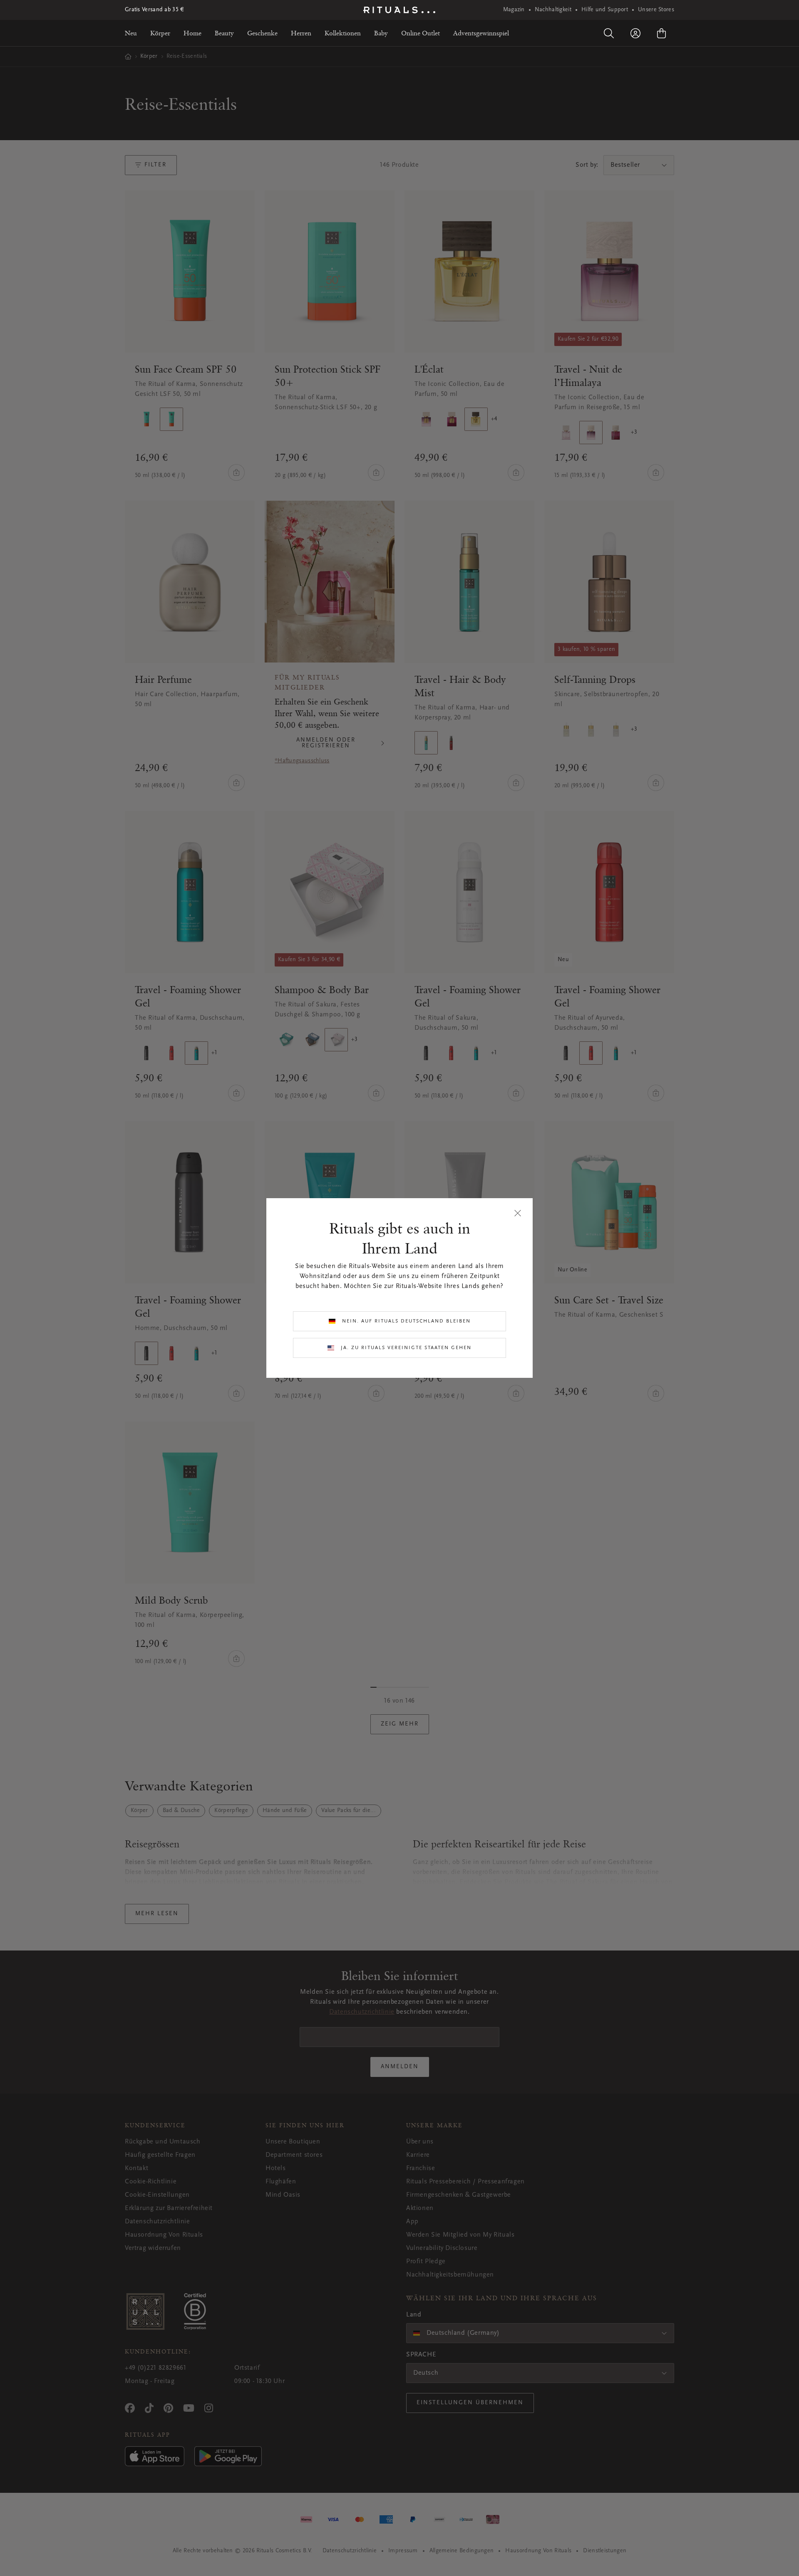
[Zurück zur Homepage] (399, 10)
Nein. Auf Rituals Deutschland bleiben (406, 1321)
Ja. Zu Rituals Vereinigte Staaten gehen (406, 1348)
